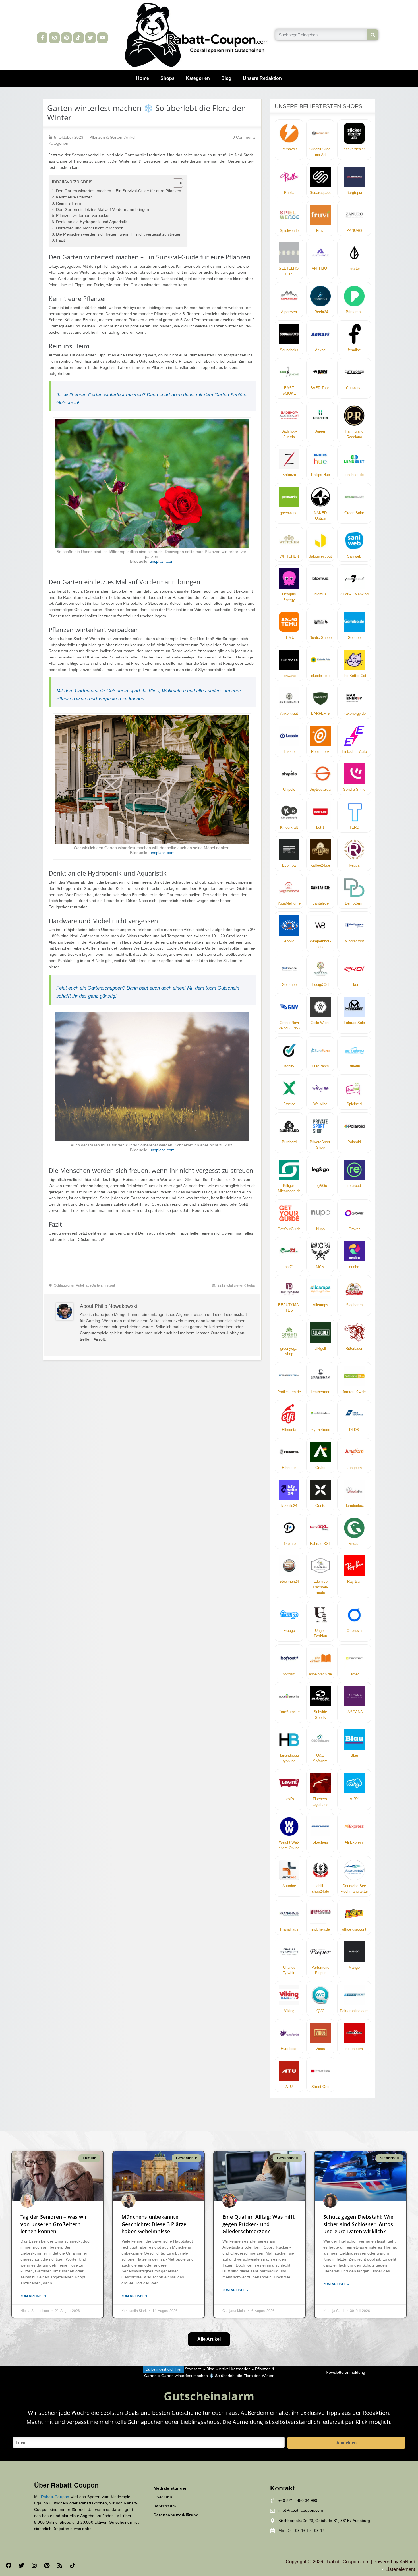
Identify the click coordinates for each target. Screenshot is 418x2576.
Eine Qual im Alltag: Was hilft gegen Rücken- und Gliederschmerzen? (258, 2224)
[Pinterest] (66, 38)
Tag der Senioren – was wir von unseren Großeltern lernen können (54, 2224)
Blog (226, 78)
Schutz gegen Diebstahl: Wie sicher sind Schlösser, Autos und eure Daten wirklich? (358, 2224)
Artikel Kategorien (235, 2369)
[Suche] (373, 35)
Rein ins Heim (69, 203)
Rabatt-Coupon (55, 2497)
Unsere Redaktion (262, 78)
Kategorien (198, 78)
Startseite (193, 2369)
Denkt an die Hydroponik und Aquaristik (91, 222)
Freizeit (109, 1285)
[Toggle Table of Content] (175, 183)
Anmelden (346, 2443)
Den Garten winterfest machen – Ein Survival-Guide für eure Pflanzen (119, 191)
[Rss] (60, 2565)
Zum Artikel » (33, 2296)
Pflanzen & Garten (106, 137)
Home (143, 78)
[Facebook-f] (42, 38)
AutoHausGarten (89, 1285)
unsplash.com (162, 561)
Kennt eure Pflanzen (74, 197)
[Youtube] (103, 38)
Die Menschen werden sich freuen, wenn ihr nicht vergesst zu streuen (119, 234)
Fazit (60, 240)
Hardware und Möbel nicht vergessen (90, 228)
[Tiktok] (78, 38)
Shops (167, 78)
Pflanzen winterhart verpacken (83, 216)
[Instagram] (54, 38)
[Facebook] (9, 2565)
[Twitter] (91, 38)
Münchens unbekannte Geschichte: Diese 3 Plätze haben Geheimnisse (154, 2224)
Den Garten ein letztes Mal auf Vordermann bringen (103, 210)
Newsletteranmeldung (345, 2372)
